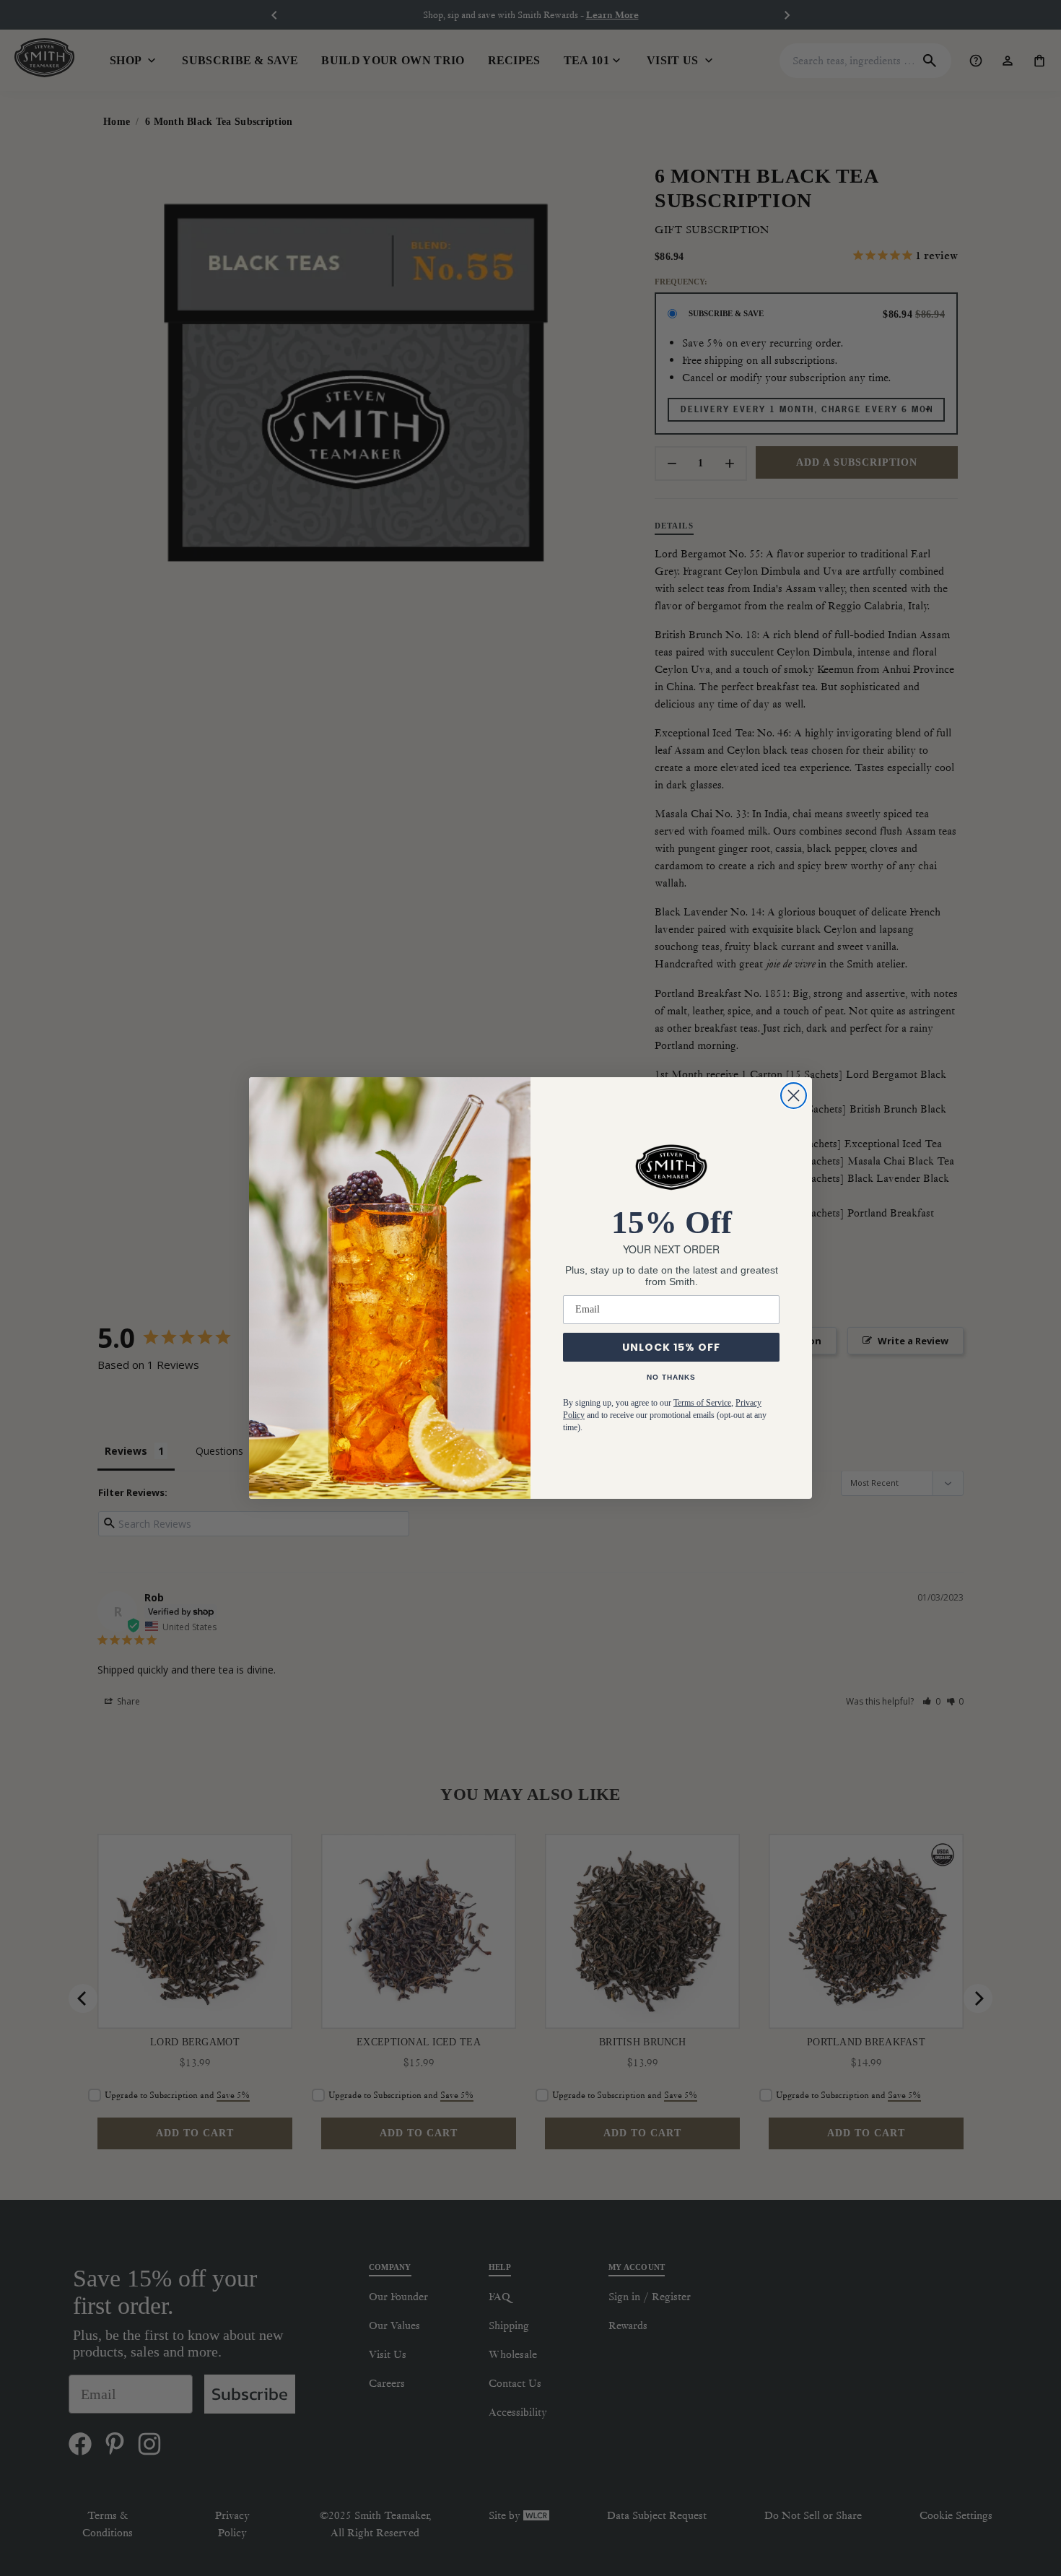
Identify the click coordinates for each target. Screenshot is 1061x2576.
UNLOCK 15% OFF (671, 1347)
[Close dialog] (794, 1096)
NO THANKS (671, 1377)
